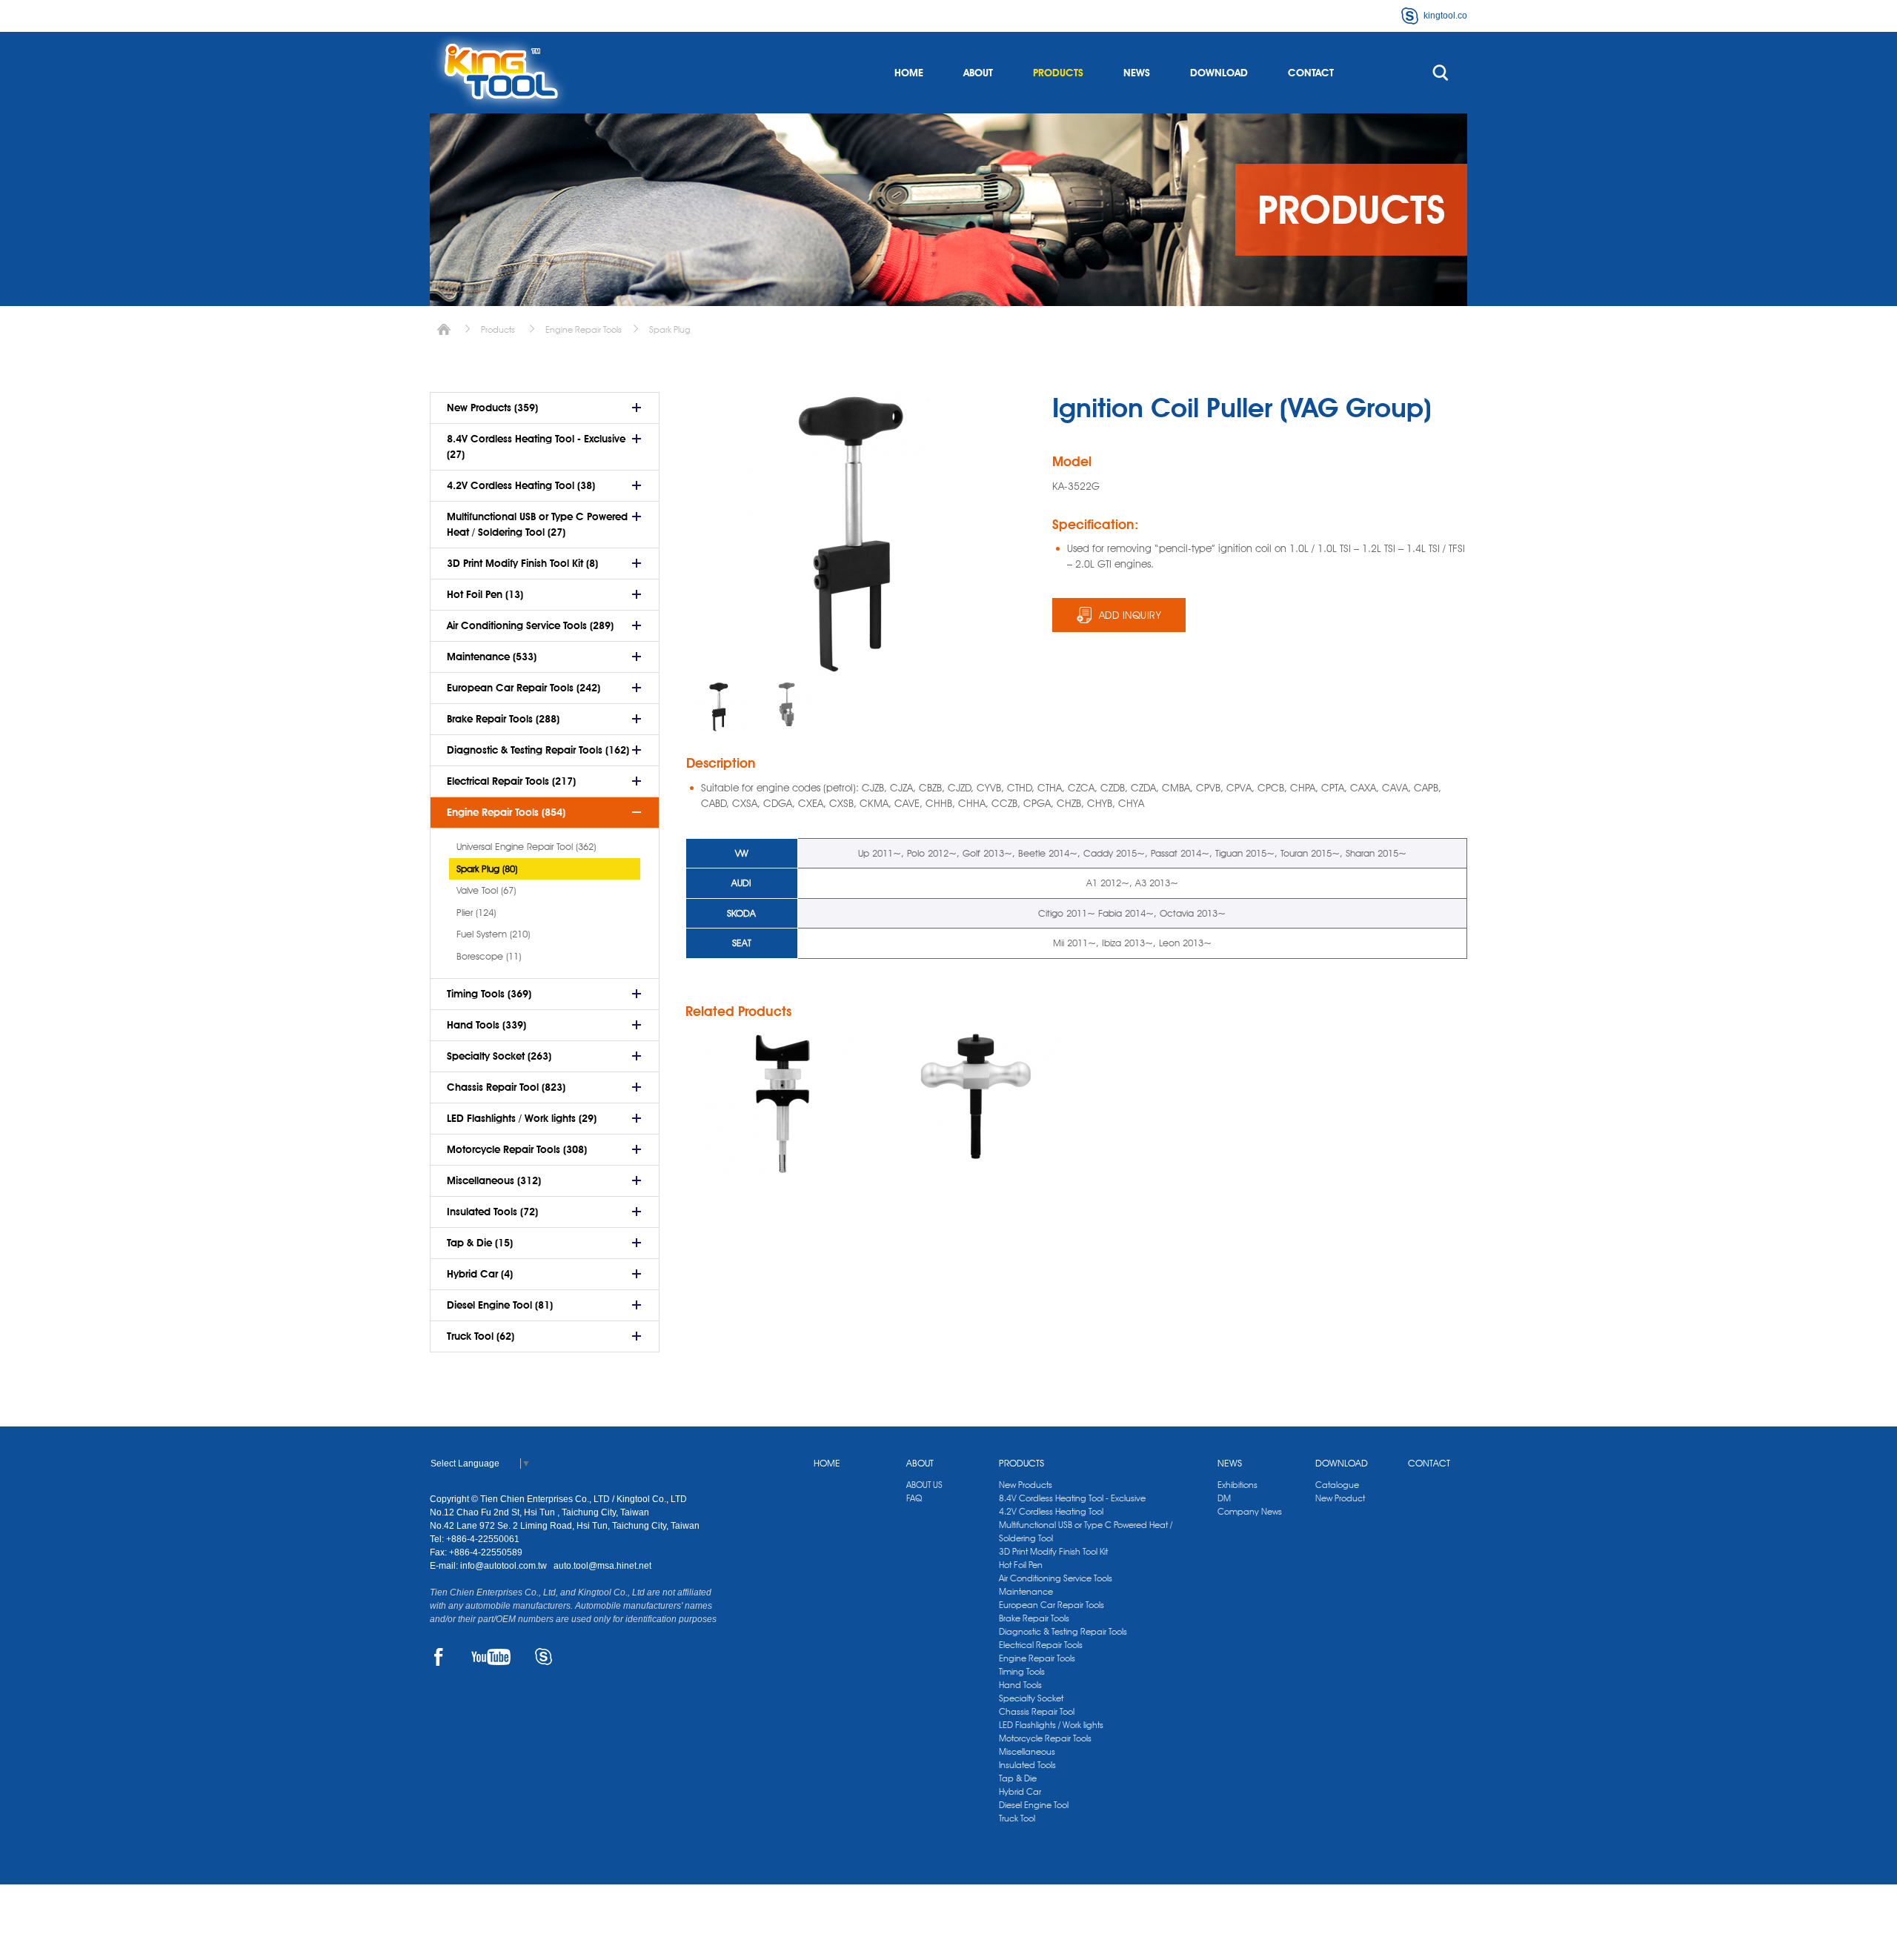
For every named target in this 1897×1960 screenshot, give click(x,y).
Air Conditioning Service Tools (1056, 1578)
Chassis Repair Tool (1037, 1711)
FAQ (914, 1498)
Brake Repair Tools (1034, 1618)
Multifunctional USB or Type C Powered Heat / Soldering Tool (1086, 1531)
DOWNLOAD (1219, 73)
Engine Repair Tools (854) (506, 812)
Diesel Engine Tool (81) (500, 1305)
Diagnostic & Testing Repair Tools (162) (538, 750)
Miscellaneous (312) (494, 1180)
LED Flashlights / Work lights (1051, 1725)
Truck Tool (1017, 1818)
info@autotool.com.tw (505, 1566)
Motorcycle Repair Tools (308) (517, 1149)
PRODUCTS (1058, 73)
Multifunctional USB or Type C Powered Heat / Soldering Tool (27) (537, 524)
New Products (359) (492, 408)
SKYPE (544, 1657)
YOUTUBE (491, 1657)
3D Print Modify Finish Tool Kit (1053, 1551)
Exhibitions (1237, 1485)
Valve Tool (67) (486, 890)
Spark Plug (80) (487, 868)
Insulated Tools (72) (492, 1212)
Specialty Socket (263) (499, 1056)
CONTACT (1311, 73)
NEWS (1137, 73)
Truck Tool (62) (481, 1336)
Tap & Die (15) (480, 1243)
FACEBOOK (438, 1657)
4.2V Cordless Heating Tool (1051, 1511)
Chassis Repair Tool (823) (506, 1087)
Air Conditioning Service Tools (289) (530, 625)
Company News (1250, 1511)
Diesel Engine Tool (1034, 1805)
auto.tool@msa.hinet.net (602, 1566)
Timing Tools (1022, 1671)
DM (1224, 1498)
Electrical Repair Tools (1041, 1645)
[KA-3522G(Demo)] (788, 704)
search (1441, 73)
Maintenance (1026, 1591)
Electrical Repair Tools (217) (511, 781)
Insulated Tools (1027, 1765)
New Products (1026, 1485)
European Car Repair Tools (1052, 1605)
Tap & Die (1018, 1778)
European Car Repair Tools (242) (524, 688)
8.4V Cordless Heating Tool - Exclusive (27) (536, 446)
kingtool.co (1445, 16)
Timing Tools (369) (489, 994)
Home (444, 329)
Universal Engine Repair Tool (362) (526, 846)
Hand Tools (1020, 1685)
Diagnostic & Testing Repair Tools (1063, 1631)
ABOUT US (924, 1485)
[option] (720, 707)
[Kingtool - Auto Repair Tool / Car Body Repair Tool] (500, 73)
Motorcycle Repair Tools (1045, 1738)
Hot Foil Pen (1021, 1565)
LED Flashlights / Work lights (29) (522, 1118)
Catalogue (1337, 1485)
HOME (909, 73)
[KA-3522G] (720, 707)
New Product (1340, 1498)
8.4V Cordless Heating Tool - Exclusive (1072, 1498)
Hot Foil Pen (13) (485, 594)
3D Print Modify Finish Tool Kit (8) (522, 563)
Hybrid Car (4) (480, 1274)
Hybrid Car (1020, 1791)
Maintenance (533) (492, 657)
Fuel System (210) (493, 934)
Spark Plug (670, 329)
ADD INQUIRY (1130, 615)
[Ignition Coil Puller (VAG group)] (783, 1104)
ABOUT (978, 73)
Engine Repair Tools (584, 329)
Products (498, 329)
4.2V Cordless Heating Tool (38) (521, 485)
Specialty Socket (1031, 1698)
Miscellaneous (1027, 1751)
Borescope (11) (489, 956)
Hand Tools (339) (486, 1025)
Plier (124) (476, 912)
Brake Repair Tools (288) (503, 719)
